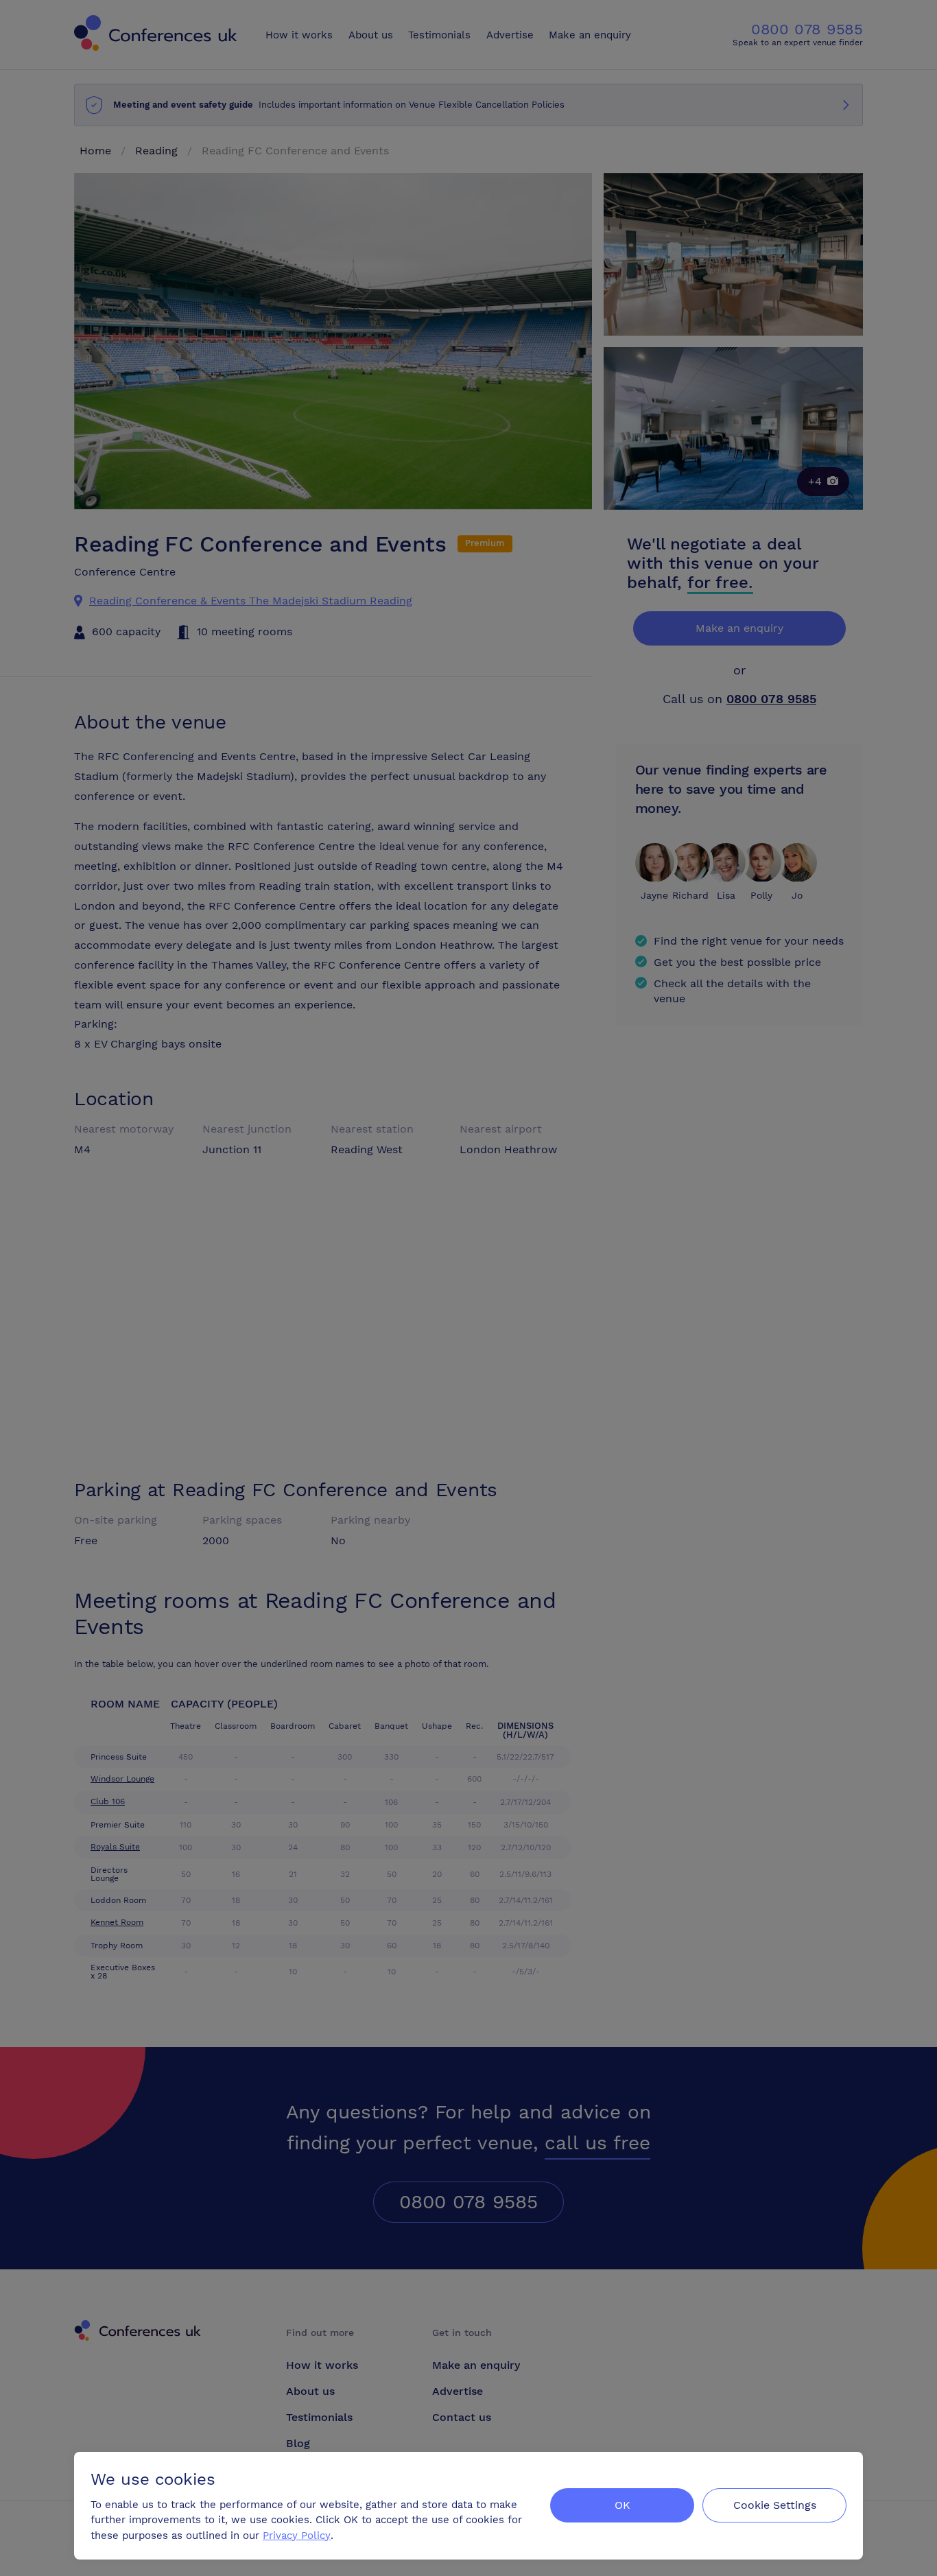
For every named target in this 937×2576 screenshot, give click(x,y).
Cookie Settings (775, 2505)
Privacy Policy (297, 2536)
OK (622, 2505)
